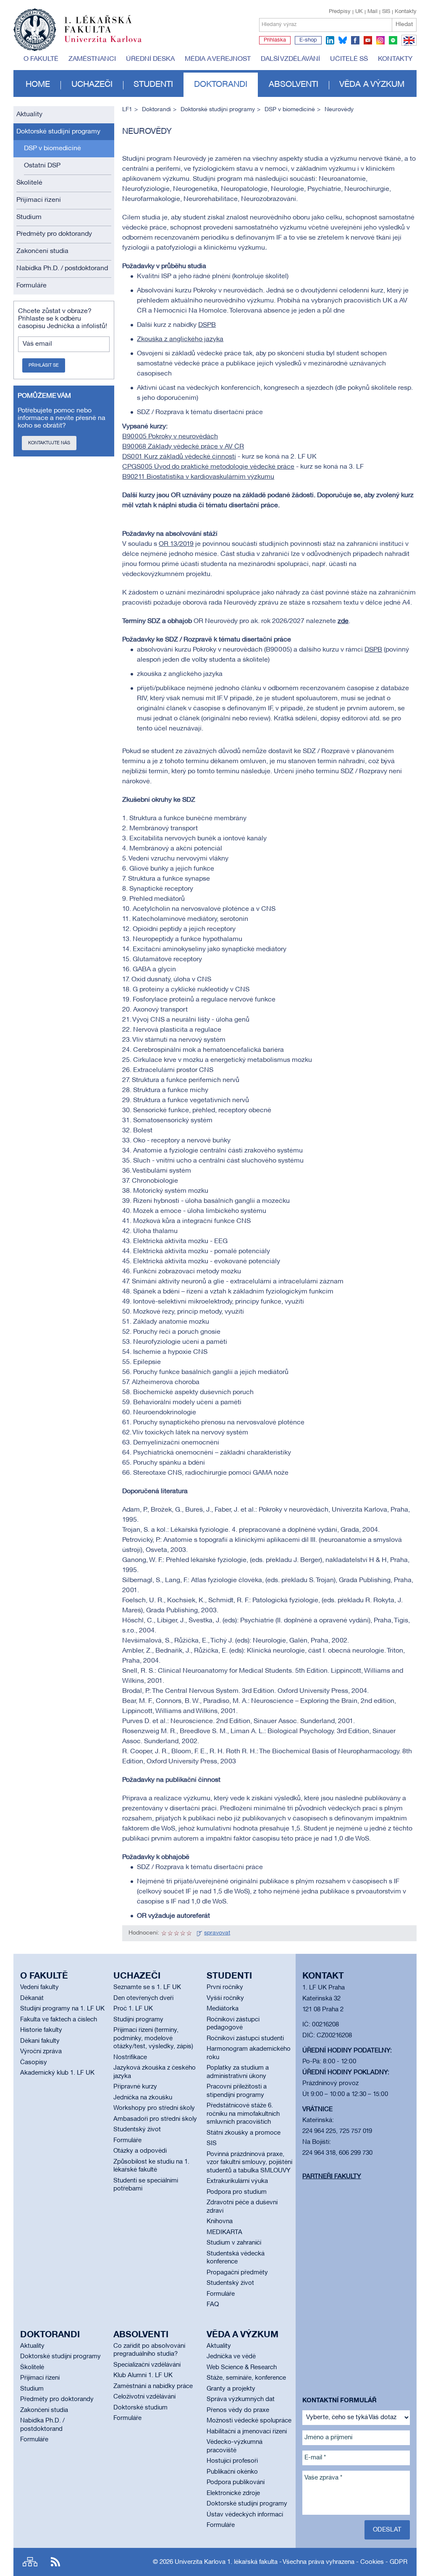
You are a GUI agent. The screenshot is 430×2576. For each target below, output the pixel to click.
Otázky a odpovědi (140, 2151)
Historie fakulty (41, 2030)
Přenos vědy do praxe (238, 2410)
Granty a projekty (231, 2389)
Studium (29, 217)
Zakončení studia (42, 251)
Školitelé (29, 183)
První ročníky (225, 1987)
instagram (380, 40)
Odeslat (387, 2530)
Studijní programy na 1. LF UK (62, 2009)
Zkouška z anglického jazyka (180, 339)
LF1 (127, 110)
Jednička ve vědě (231, 2357)
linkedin (330, 40)
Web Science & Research (242, 2367)
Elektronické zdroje (233, 2493)
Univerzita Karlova (110, 44)
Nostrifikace (130, 2057)
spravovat (217, 1933)
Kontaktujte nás (49, 443)
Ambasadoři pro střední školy (155, 2119)
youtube (368, 40)
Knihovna (220, 2221)
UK (359, 12)
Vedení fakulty (39, 1987)
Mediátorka (223, 2009)
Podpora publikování (236, 2482)
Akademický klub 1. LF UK (57, 2073)
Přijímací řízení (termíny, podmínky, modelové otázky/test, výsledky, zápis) (153, 2038)
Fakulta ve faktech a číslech (59, 2020)
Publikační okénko (232, 2472)
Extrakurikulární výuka (237, 2181)
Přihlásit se (44, 365)
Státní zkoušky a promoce (244, 2133)
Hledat (404, 25)
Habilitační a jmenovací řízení (247, 2432)
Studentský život (137, 2130)
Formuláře (31, 286)
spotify (393, 40)
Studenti (153, 85)
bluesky (343, 40)
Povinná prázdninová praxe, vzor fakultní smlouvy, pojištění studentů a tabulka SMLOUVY (249, 2163)
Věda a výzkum (372, 85)
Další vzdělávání (290, 59)
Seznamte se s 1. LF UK (147, 1987)
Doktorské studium (140, 2408)
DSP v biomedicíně (52, 149)
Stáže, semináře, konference (246, 2378)
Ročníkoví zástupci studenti (245, 2039)
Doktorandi (221, 85)
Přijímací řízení (39, 200)
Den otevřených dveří (143, 1998)
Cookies (372, 2562)
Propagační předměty (237, 2273)
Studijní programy (138, 2020)
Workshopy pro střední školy (154, 2108)
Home (38, 85)
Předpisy (340, 12)
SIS (386, 12)
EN (408, 45)
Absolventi (294, 85)
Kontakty (406, 12)
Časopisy (34, 2062)
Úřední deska (150, 59)
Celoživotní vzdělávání (144, 2397)
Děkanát (32, 1998)
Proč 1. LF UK (133, 2009)
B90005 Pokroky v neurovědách (170, 437)
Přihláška (275, 40)
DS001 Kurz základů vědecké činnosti (179, 457)
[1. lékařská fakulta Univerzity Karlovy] (77, 26)
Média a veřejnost (218, 59)
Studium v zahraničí (234, 2243)
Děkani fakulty (40, 2041)
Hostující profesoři (232, 2461)
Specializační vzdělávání (147, 2365)
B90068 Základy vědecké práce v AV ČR (183, 447)
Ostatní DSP (42, 166)
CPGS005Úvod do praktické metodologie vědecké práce (208, 467)
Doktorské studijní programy (58, 132)
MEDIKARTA (224, 2232)
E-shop (308, 40)
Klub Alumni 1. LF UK (143, 2375)
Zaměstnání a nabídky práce (153, 2386)
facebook (355, 40)
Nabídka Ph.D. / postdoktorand (62, 269)
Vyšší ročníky (225, 1998)
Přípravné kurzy (135, 2087)
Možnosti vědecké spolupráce (249, 2421)
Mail (372, 12)
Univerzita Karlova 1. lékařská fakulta (226, 2562)
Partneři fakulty (332, 2177)
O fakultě (41, 59)
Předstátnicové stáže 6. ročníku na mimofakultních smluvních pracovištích (243, 2114)
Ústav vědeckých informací (245, 2515)
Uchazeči (92, 85)
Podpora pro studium (237, 2192)
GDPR (399, 2562)
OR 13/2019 (176, 544)
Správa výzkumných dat (241, 2399)
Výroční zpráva (41, 2052)
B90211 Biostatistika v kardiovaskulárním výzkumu (198, 477)
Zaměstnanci (92, 59)
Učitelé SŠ (349, 59)
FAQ (213, 2305)
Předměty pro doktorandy (54, 234)
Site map (30, 2562)
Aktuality (29, 115)
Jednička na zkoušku (143, 2098)
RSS (55, 2562)
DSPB (207, 325)
